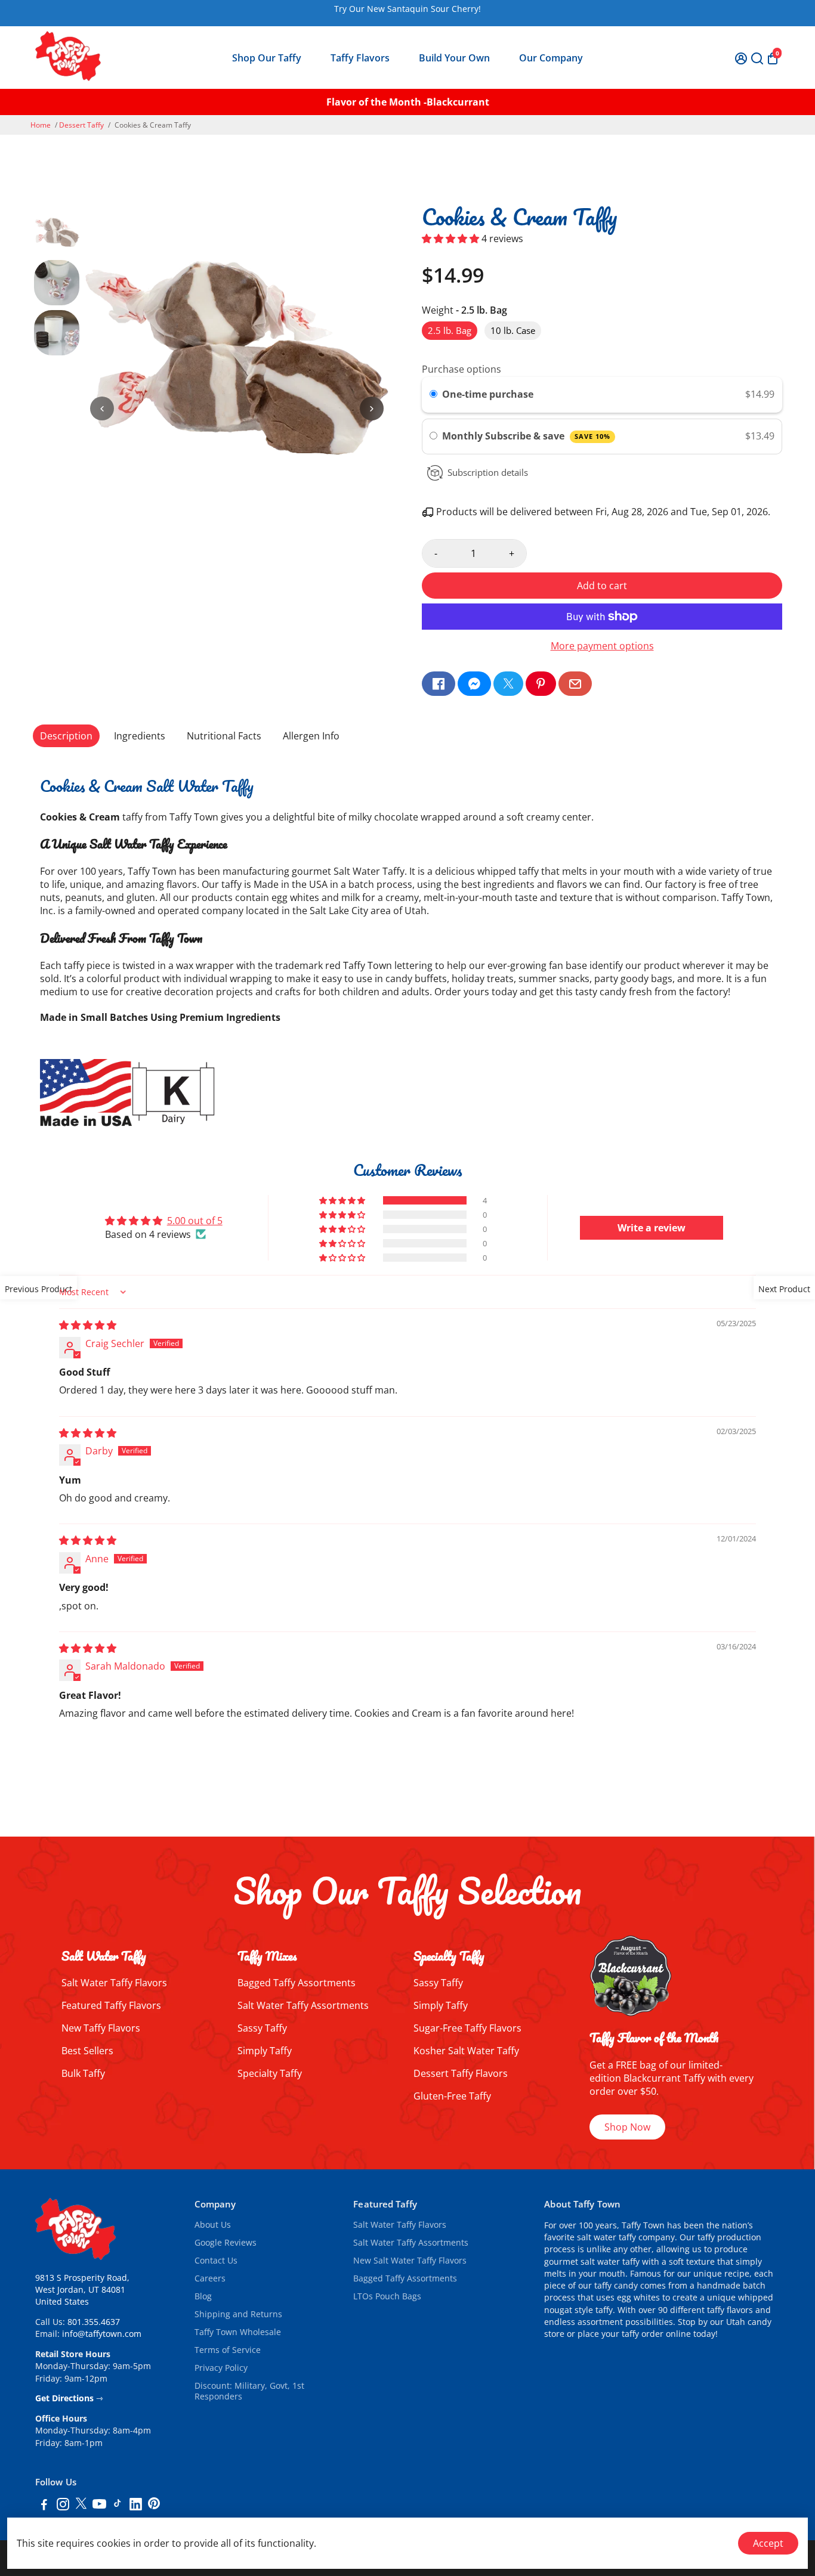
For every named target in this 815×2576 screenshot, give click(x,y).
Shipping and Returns (238, 2314)
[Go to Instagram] (63, 2506)
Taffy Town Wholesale (238, 2332)
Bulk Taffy (83, 2073)
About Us (213, 2225)
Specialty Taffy (270, 2073)
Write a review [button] (652, 1228)
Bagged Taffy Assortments (297, 1983)
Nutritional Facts (224, 736)
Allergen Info (311, 736)
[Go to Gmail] (575, 684)
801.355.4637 (94, 2322)
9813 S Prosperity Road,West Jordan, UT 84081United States (82, 2290)
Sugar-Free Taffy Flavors (467, 2028)
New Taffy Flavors (101, 2028)
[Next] (372, 408)
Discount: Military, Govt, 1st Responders (249, 2391)
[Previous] (102, 408)
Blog (203, 2296)
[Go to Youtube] (99, 2506)
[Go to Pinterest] (541, 684)
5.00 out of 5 (195, 1221)
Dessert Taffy (81, 125)
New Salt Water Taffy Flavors (410, 2261)
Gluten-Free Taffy (452, 2096)
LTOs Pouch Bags (387, 2296)
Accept (768, 2543)
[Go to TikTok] (118, 2506)
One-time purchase (488, 394)
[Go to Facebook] (439, 684)
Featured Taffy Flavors (111, 2005)
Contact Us (216, 2261)
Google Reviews (226, 2243)
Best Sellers (87, 2051)
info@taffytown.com (102, 2334)
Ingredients (140, 736)
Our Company (551, 58)
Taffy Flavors (360, 58)
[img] (88, 1325)
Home (41, 125)
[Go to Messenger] (474, 684)
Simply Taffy (265, 2051)
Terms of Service (228, 2350)
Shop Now (627, 2127)
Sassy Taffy (262, 2028)
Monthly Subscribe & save (526, 436)
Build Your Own (454, 58)
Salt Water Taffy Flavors (114, 1983)
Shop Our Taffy (267, 58)
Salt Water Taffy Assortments (303, 2005)
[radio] (433, 395)
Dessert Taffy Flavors (461, 2073)
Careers (210, 2278)
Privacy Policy (221, 2368)
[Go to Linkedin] (136, 2506)
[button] (452, 239)
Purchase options (461, 369)
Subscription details (488, 472)
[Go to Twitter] (508, 684)
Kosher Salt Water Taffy (466, 2051)
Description (66, 736)
